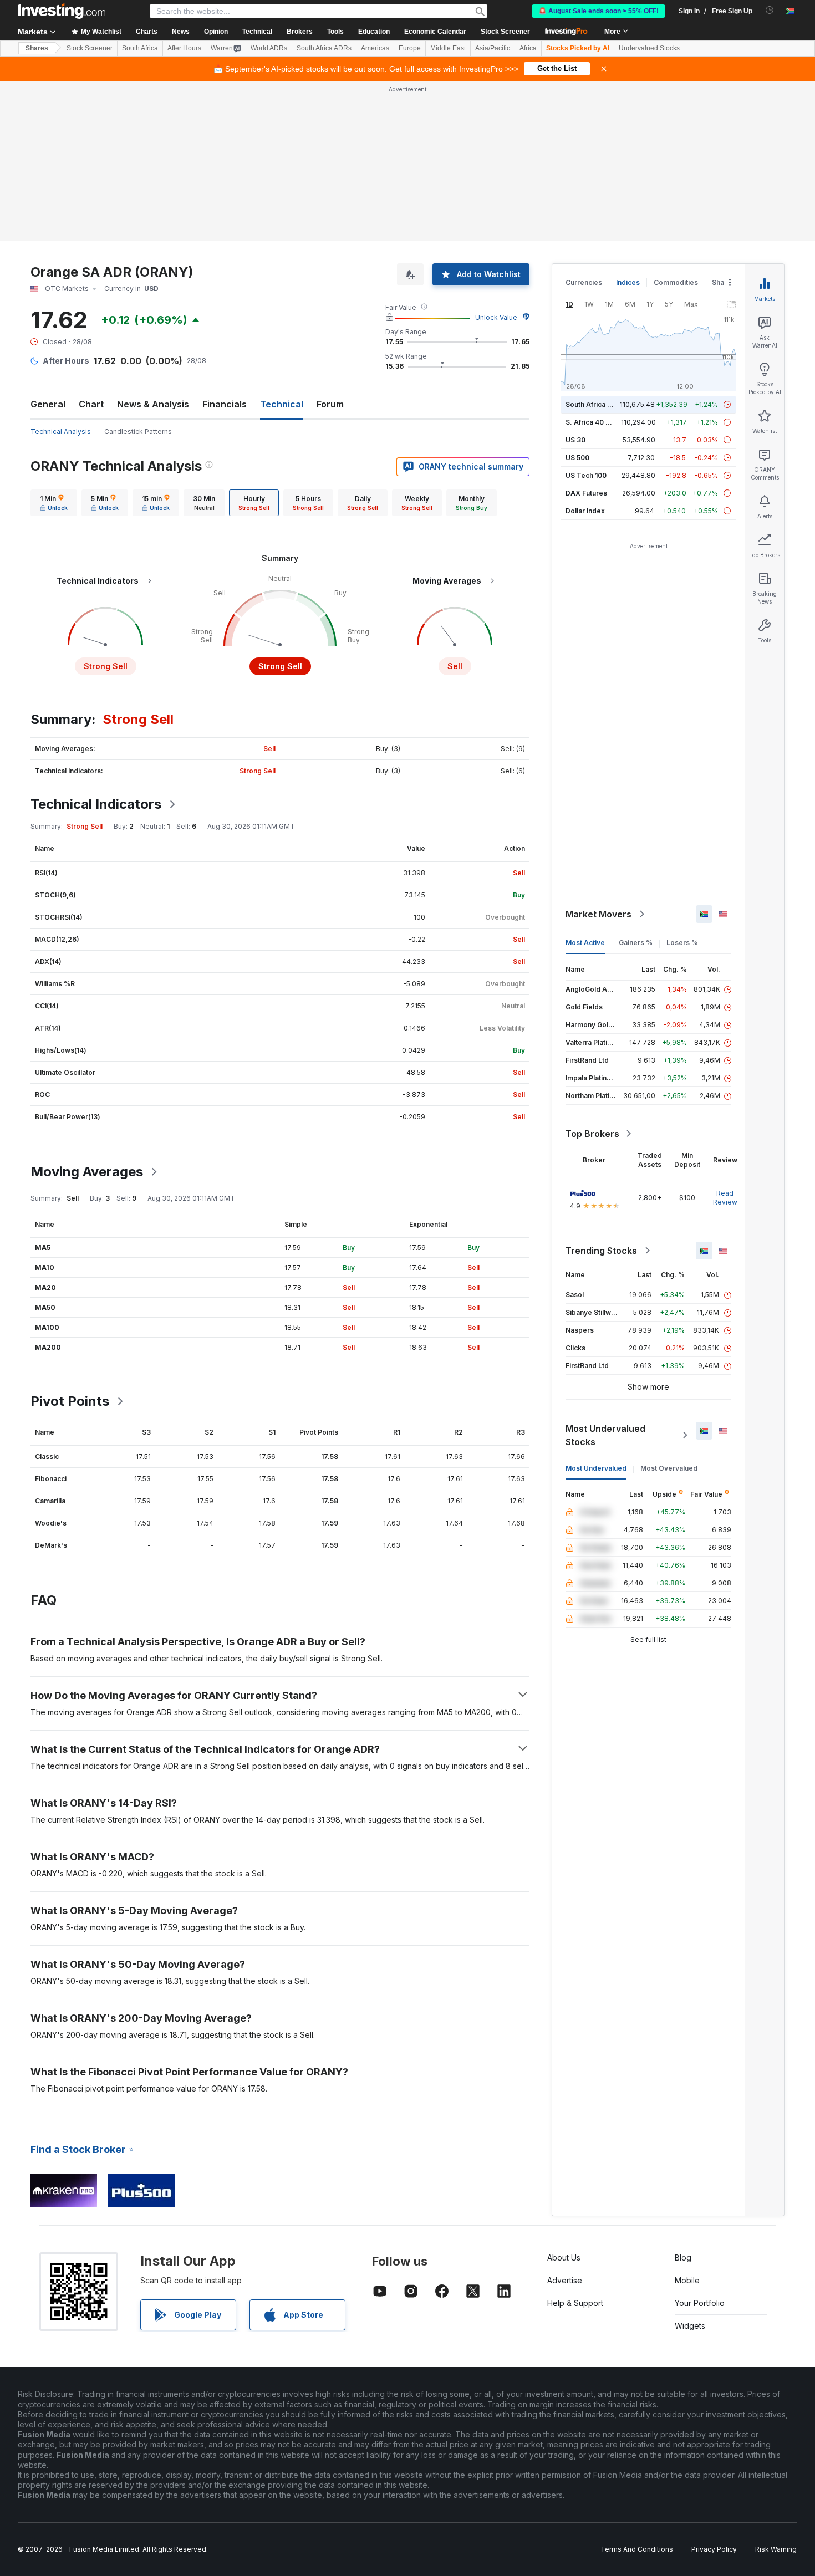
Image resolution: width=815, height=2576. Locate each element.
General (48, 404)
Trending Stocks (601, 1251)
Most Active (585, 943)
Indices (628, 282)
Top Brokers (592, 1134)
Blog (683, 2258)
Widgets (690, 2326)
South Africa (140, 48)
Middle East (448, 48)
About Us (564, 2258)
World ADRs (269, 48)
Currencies (584, 282)
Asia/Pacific (493, 48)
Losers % (682, 943)
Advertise (565, 2280)
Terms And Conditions (637, 2549)
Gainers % (636, 943)
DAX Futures (586, 493)
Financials (225, 404)
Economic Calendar (435, 32)
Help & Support (575, 2303)
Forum (330, 404)
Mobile (687, 2280)
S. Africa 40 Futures (598, 422)
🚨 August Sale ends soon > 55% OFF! (598, 11)
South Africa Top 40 (598, 404)
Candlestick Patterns (138, 432)
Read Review (725, 1198)
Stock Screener (505, 32)
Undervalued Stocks (649, 48)
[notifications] (770, 10)
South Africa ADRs (324, 48)
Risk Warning (776, 2549)
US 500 (577, 458)
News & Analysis (153, 404)
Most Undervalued (596, 1468)
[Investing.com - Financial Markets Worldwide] (62, 11)
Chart (91, 404)
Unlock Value (496, 317)
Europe (410, 48)
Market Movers (598, 914)
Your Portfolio (700, 2303)
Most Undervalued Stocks (605, 1435)
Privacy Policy (714, 2549)
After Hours (184, 48)
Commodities (676, 282)
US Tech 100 (586, 475)
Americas (375, 48)
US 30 (575, 440)
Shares (37, 48)
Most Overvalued (669, 1468)
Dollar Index (585, 511)
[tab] (54, 503)
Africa (528, 48)
